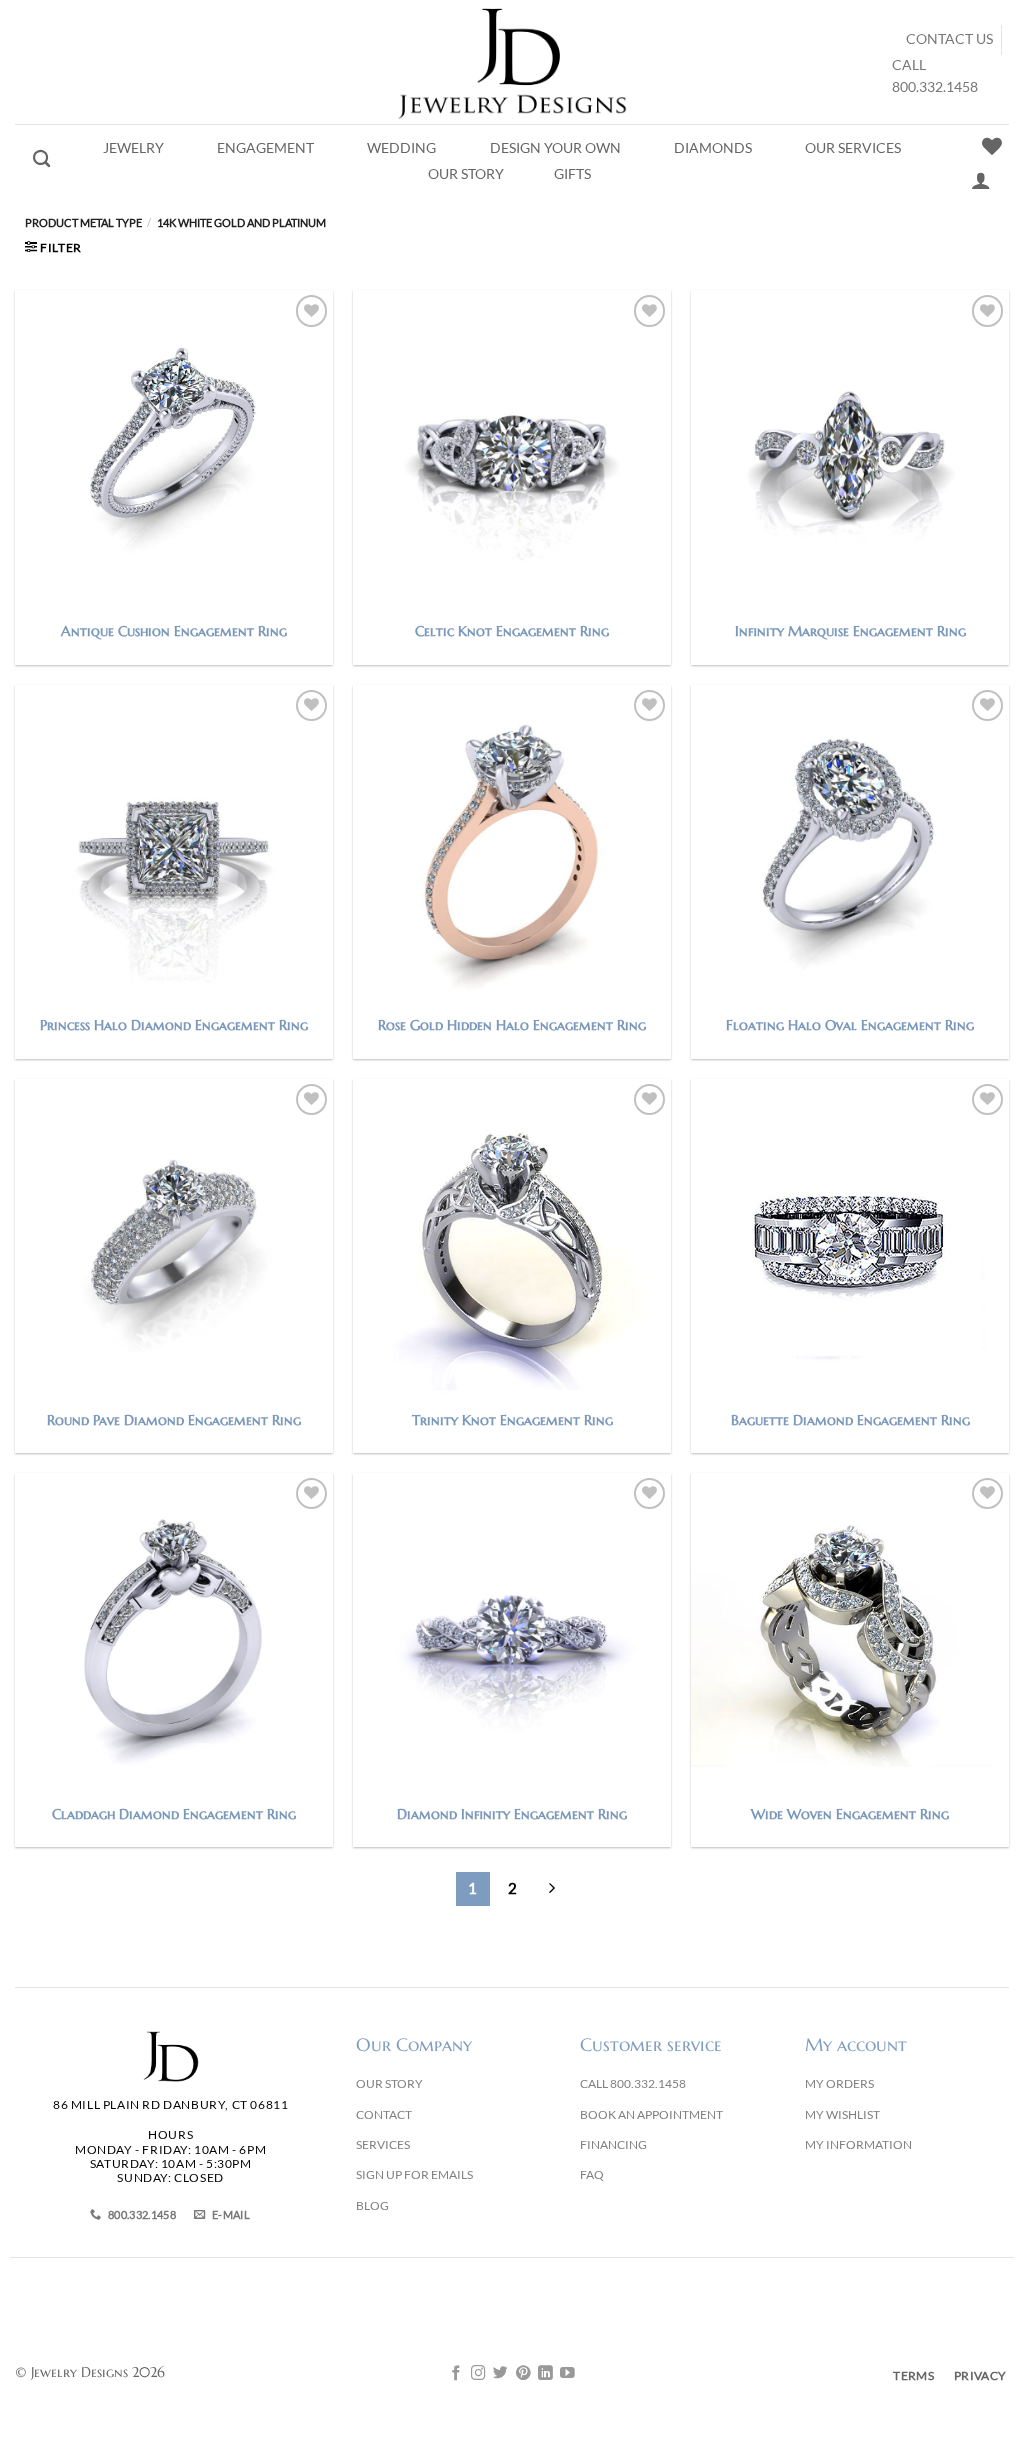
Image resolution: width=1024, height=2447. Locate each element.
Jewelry (133, 148)
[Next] (551, 1889)
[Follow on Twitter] (500, 2374)
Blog (372, 2205)
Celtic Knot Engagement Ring (512, 631)
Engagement (265, 148)
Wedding (401, 148)
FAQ (592, 2174)
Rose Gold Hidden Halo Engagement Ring (512, 1025)
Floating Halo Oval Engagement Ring (850, 1025)
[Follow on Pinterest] (523, 2374)
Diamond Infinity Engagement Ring (512, 1814)
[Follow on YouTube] (567, 2374)
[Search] (41, 159)
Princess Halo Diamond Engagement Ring (174, 1025)
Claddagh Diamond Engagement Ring (174, 1814)
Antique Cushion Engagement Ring (174, 631)
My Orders (839, 2083)
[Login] (981, 180)
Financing (613, 2144)
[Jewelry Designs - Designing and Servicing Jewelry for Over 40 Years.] (512, 62)
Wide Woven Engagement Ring (850, 1814)
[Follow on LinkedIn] (545, 2374)
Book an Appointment (651, 2114)
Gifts (572, 174)
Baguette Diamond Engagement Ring (850, 1420)
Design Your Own (555, 148)
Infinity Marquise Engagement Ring (850, 631)
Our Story (466, 174)
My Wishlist (842, 2114)
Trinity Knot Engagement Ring (512, 1420)
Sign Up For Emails (414, 2174)
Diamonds (713, 148)
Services (383, 2144)
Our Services (853, 148)
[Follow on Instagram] (478, 2374)
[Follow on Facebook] (456, 2374)
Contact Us (949, 39)
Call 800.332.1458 (633, 2083)
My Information (858, 2144)
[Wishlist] (992, 146)
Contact (384, 2114)
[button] (53, 247)
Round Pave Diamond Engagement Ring (174, 1420)
